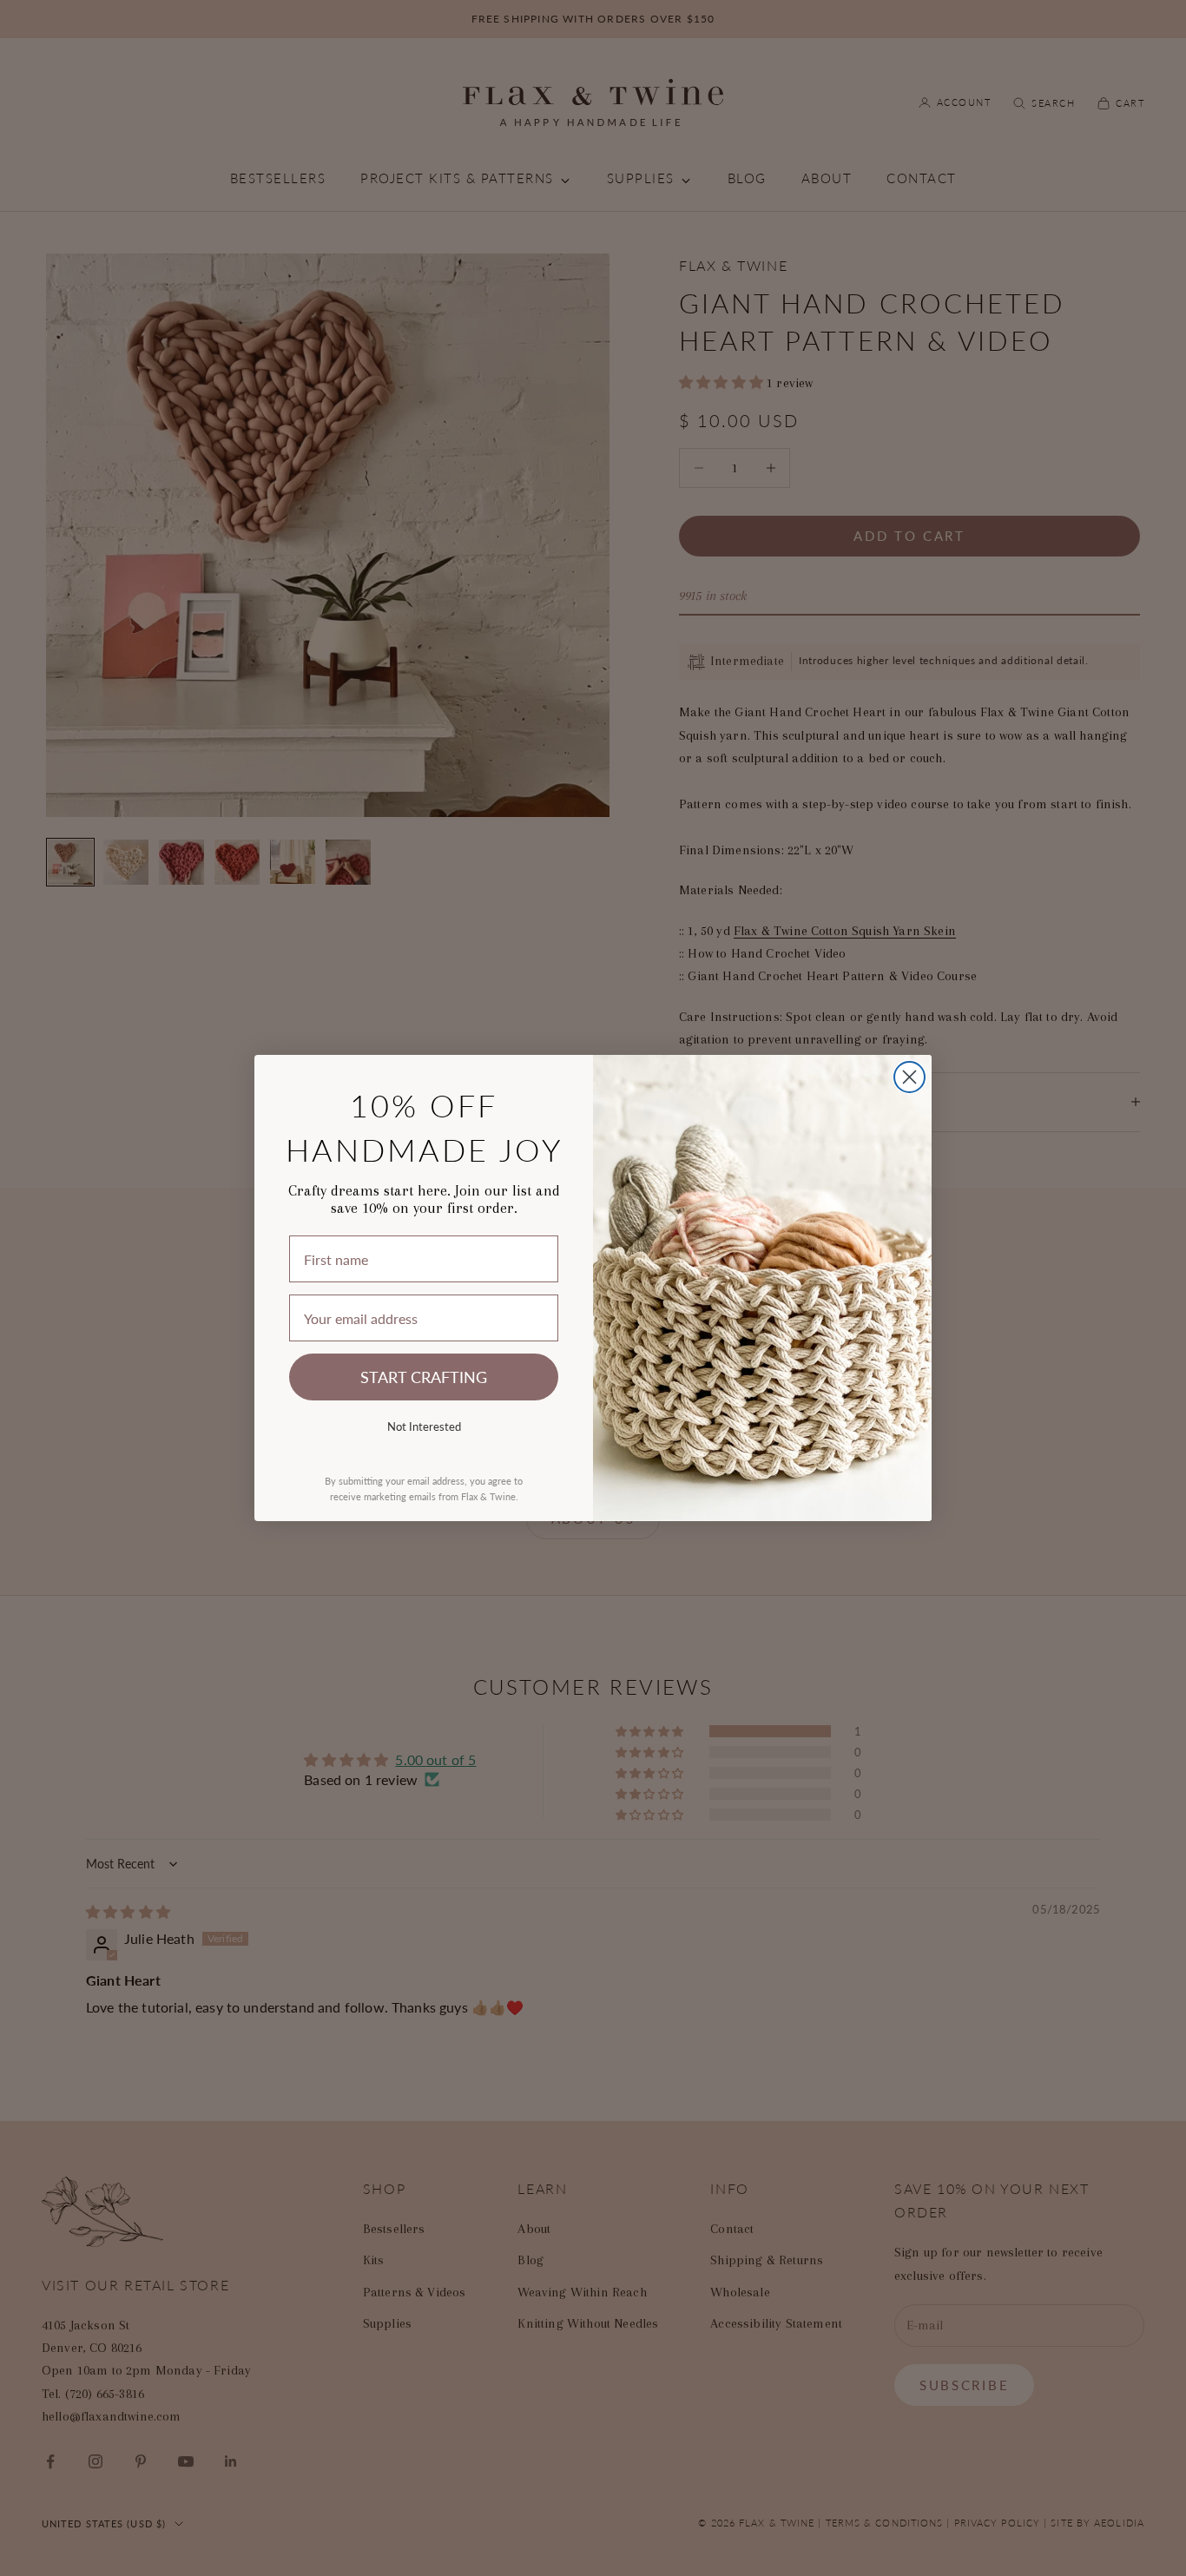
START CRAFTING (424, 1377)
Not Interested (424, 1426)
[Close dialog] (909, 1077)
